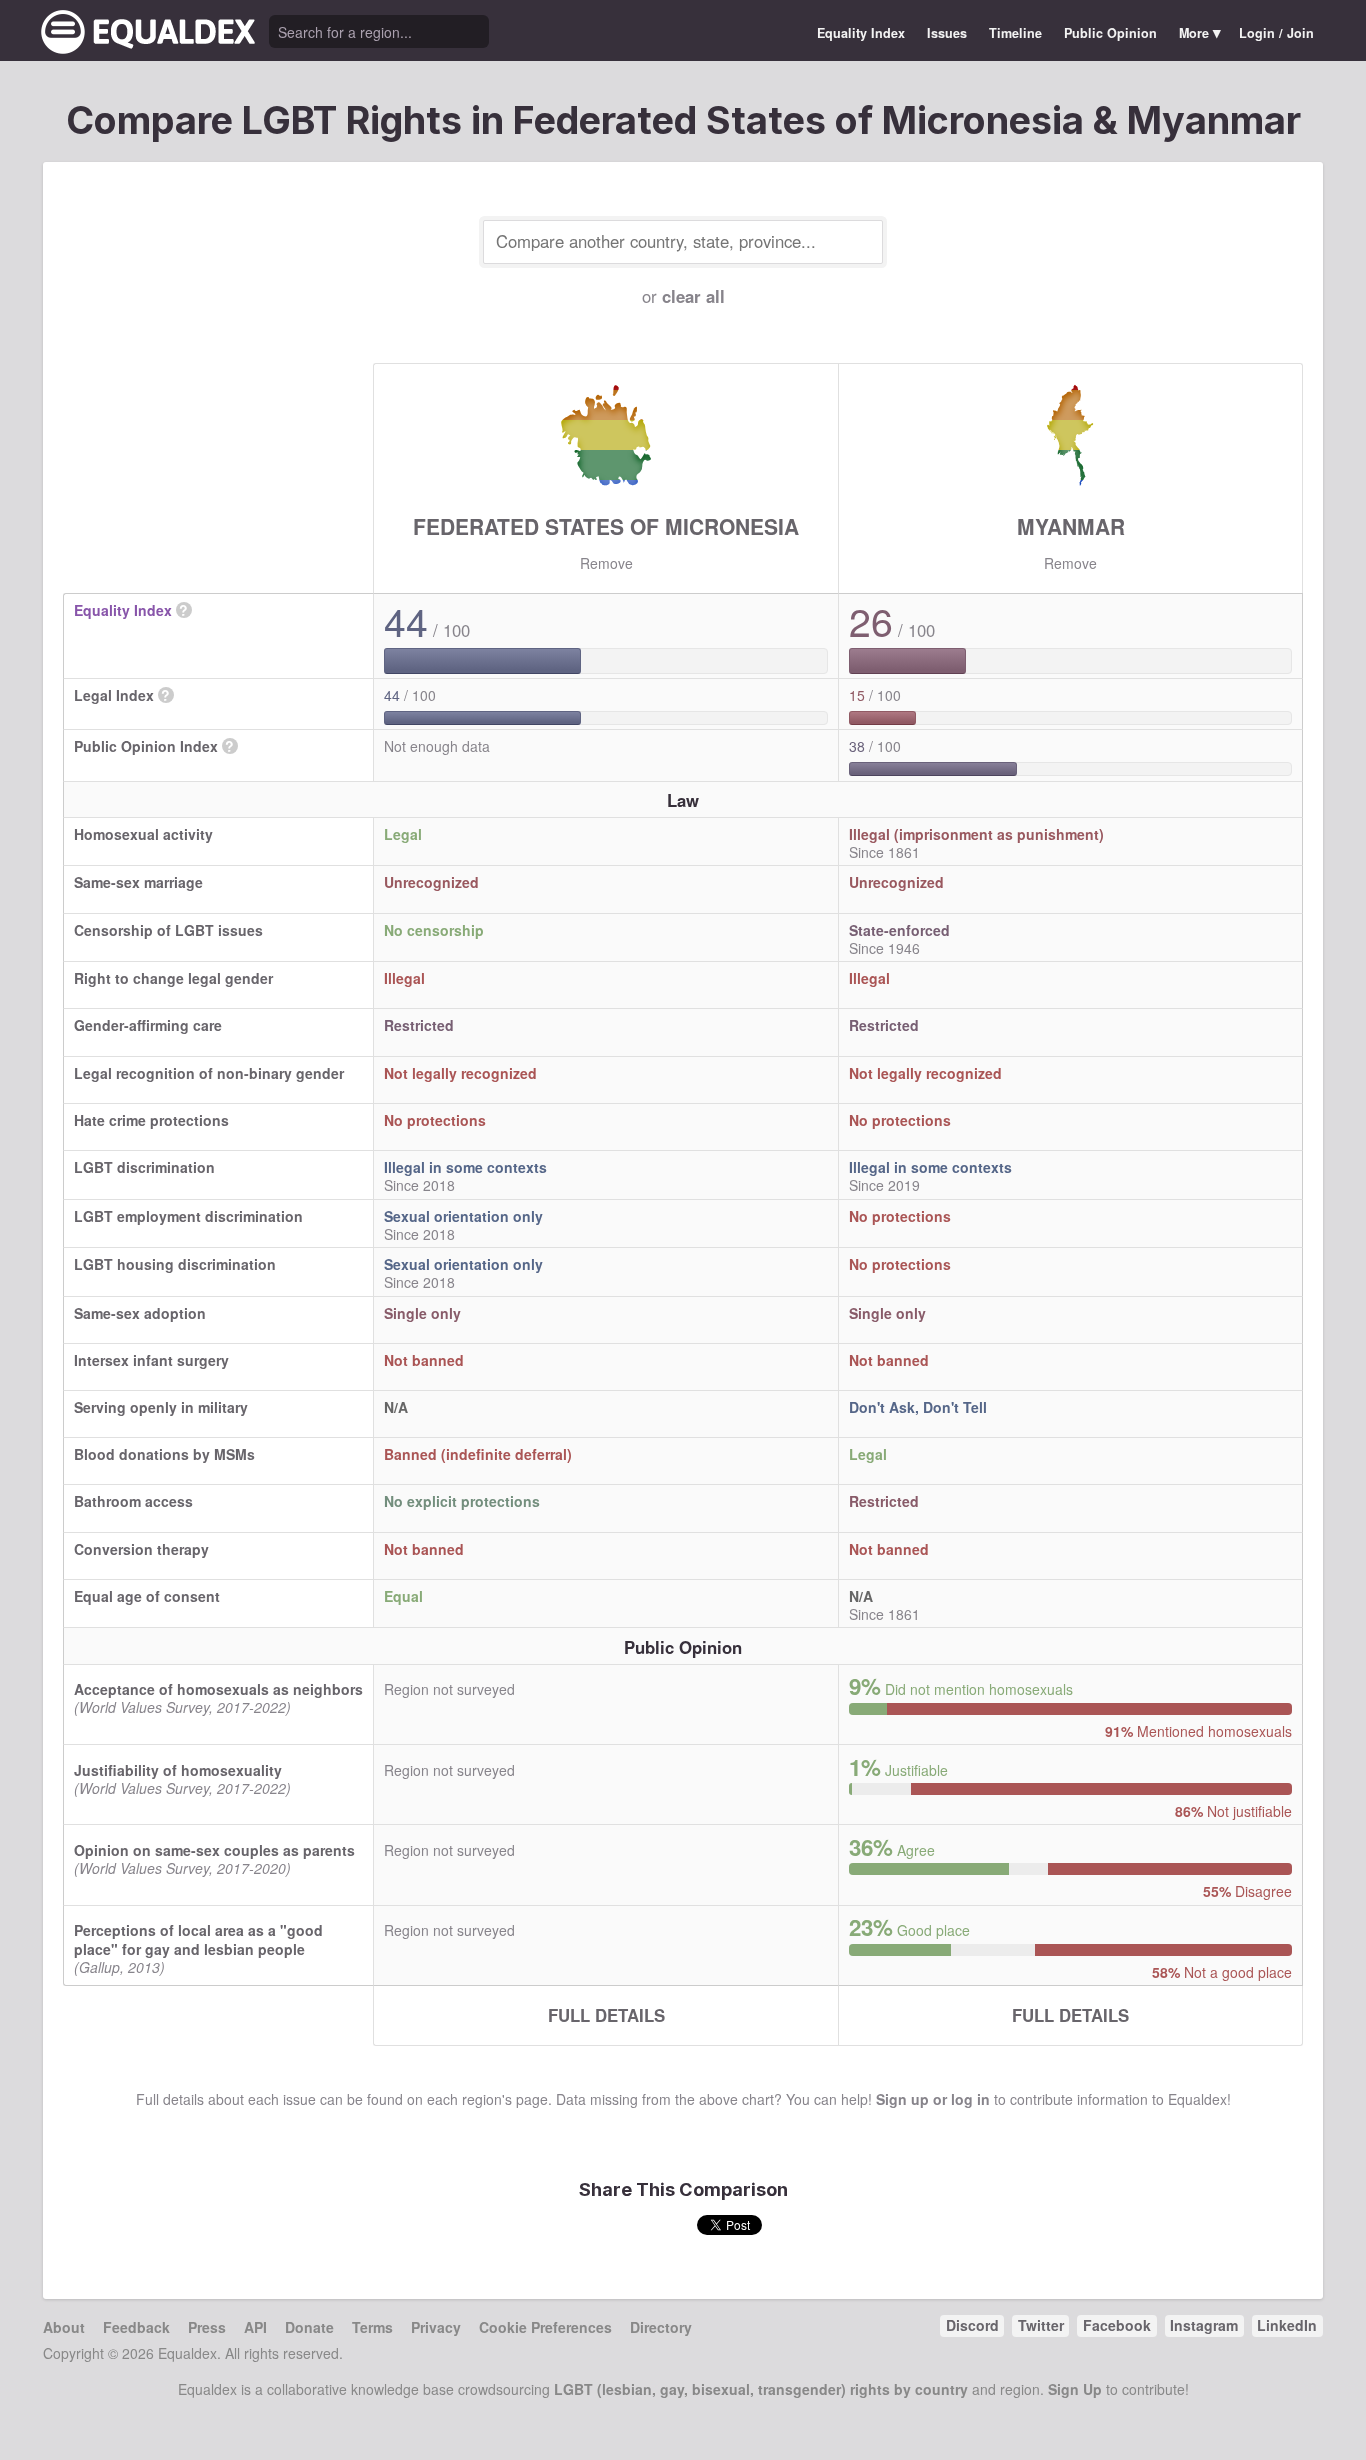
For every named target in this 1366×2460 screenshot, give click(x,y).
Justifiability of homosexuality (178, 1770)
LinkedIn (1287, 2325)
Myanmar (1071, 526)
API (255, 2327)
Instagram (1204, 2325)
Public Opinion (1110, 33)
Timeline (1015, 33)
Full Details (606, 2015)
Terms (372, 2327)
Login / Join (1276, 33)
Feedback (136, 2327)
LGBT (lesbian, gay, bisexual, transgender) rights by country (761, 2389)
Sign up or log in (933, 2099)
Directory (661, 2327)
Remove (606, 563)
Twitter (1041, 2325)
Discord (972, 2325)
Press (207, 2327)
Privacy (436, 2327)
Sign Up (1075, 2389)
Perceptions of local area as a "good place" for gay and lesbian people (198, 1939)
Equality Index (861, 33)
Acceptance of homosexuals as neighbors (218, 1689)
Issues (947, 33)
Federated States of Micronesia (606, 526)
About (64, 2327)
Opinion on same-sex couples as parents (214, 1850)
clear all (693, 296)
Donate (309, 2327)
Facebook (1117, 2325)
